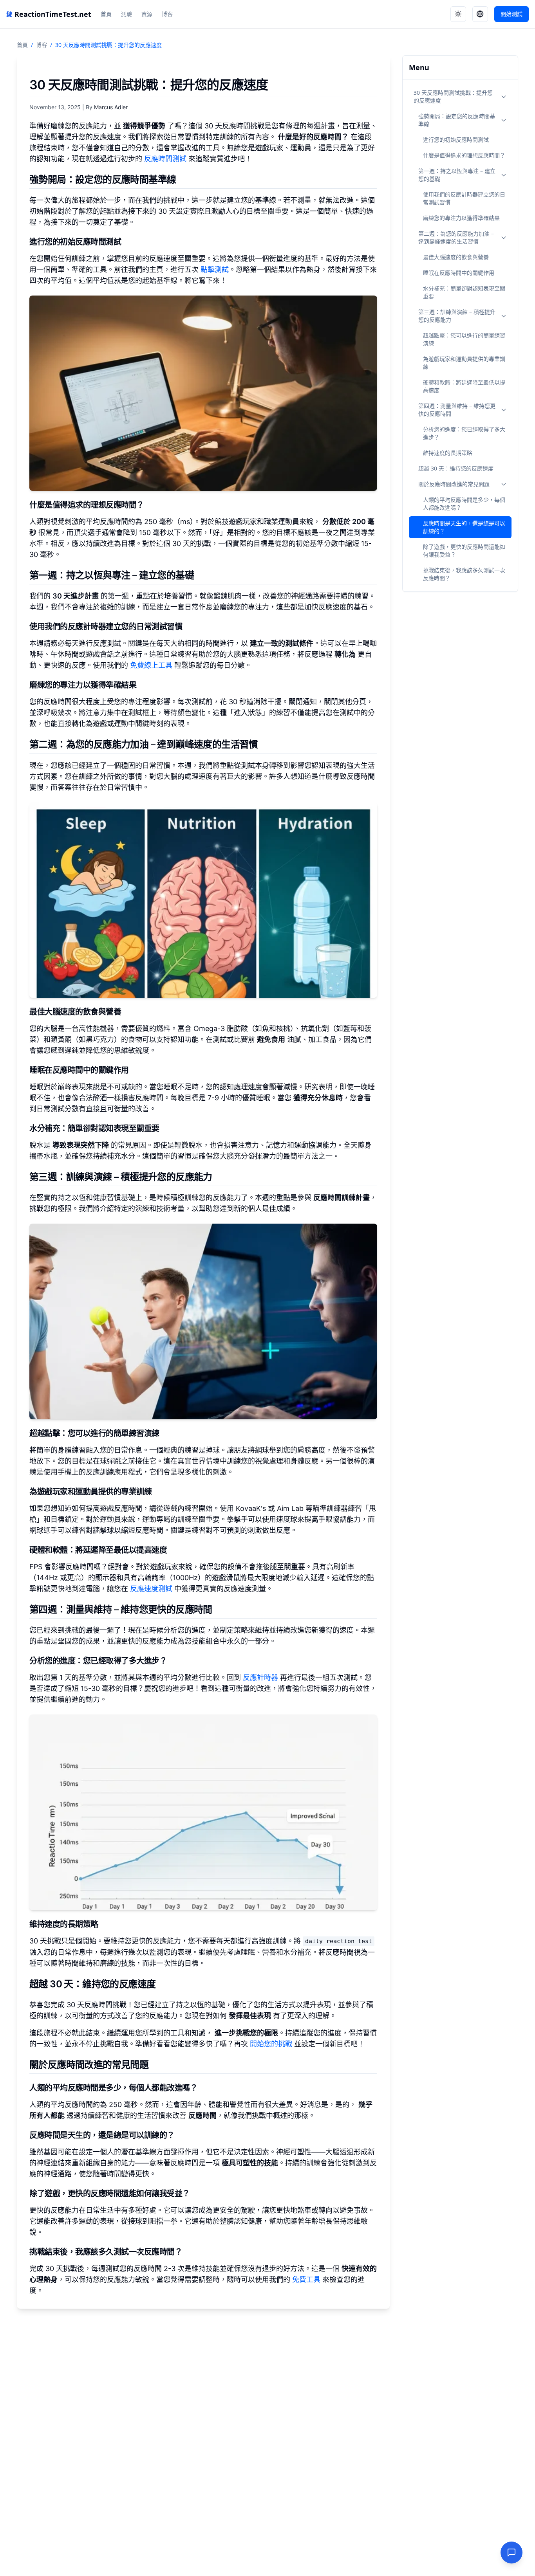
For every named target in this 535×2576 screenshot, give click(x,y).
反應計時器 (260, 1677)
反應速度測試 (151, 1589)
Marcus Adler (111, 107)
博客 (167, 14)
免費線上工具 (151, 665)
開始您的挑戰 (271, 2044)
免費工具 (306, 2279)
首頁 (106, 14)
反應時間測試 (165, 159)
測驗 (127, 14)
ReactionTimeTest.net (53, 14)
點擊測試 (215, 269)
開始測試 (512, 14)
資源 (147, 14)
